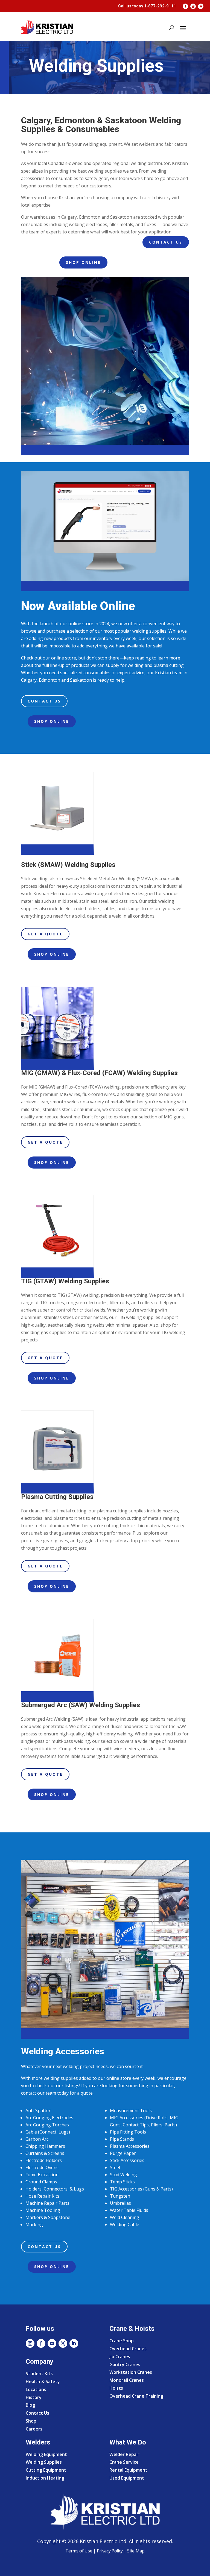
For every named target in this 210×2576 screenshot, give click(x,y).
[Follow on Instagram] (193, 6)
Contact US (166, 242)
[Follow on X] (63, 2343)
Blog (30, 2405)
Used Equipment (127, 2478)
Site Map (135, 2551)
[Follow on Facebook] (185, 6)
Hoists (116, 2388)
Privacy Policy (110, 2551)
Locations (36, 2389)
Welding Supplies (44, 2462)
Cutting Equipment (46, 2470)
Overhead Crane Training (136, 2396)
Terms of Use (79, 2551)
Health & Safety (43, 2381)
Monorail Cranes (127, 2380)
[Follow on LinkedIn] (201, 6)
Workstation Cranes (131, 2372)
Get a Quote (45, 934)
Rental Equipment (128, 2470)
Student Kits (39, 2374)
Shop (31, 2421)
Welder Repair (124, 2454)
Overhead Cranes (128, 2349)
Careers (34, 2429)
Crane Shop (122, 2341)
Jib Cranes (120, 2357)
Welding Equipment (46, 2454)
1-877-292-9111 (160, 6)
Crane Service (124, 2462)
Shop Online (83, 262)
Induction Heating (45, 2478)
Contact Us (44, 701)
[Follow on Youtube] (52, 2343)
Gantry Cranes (125, 2364)
